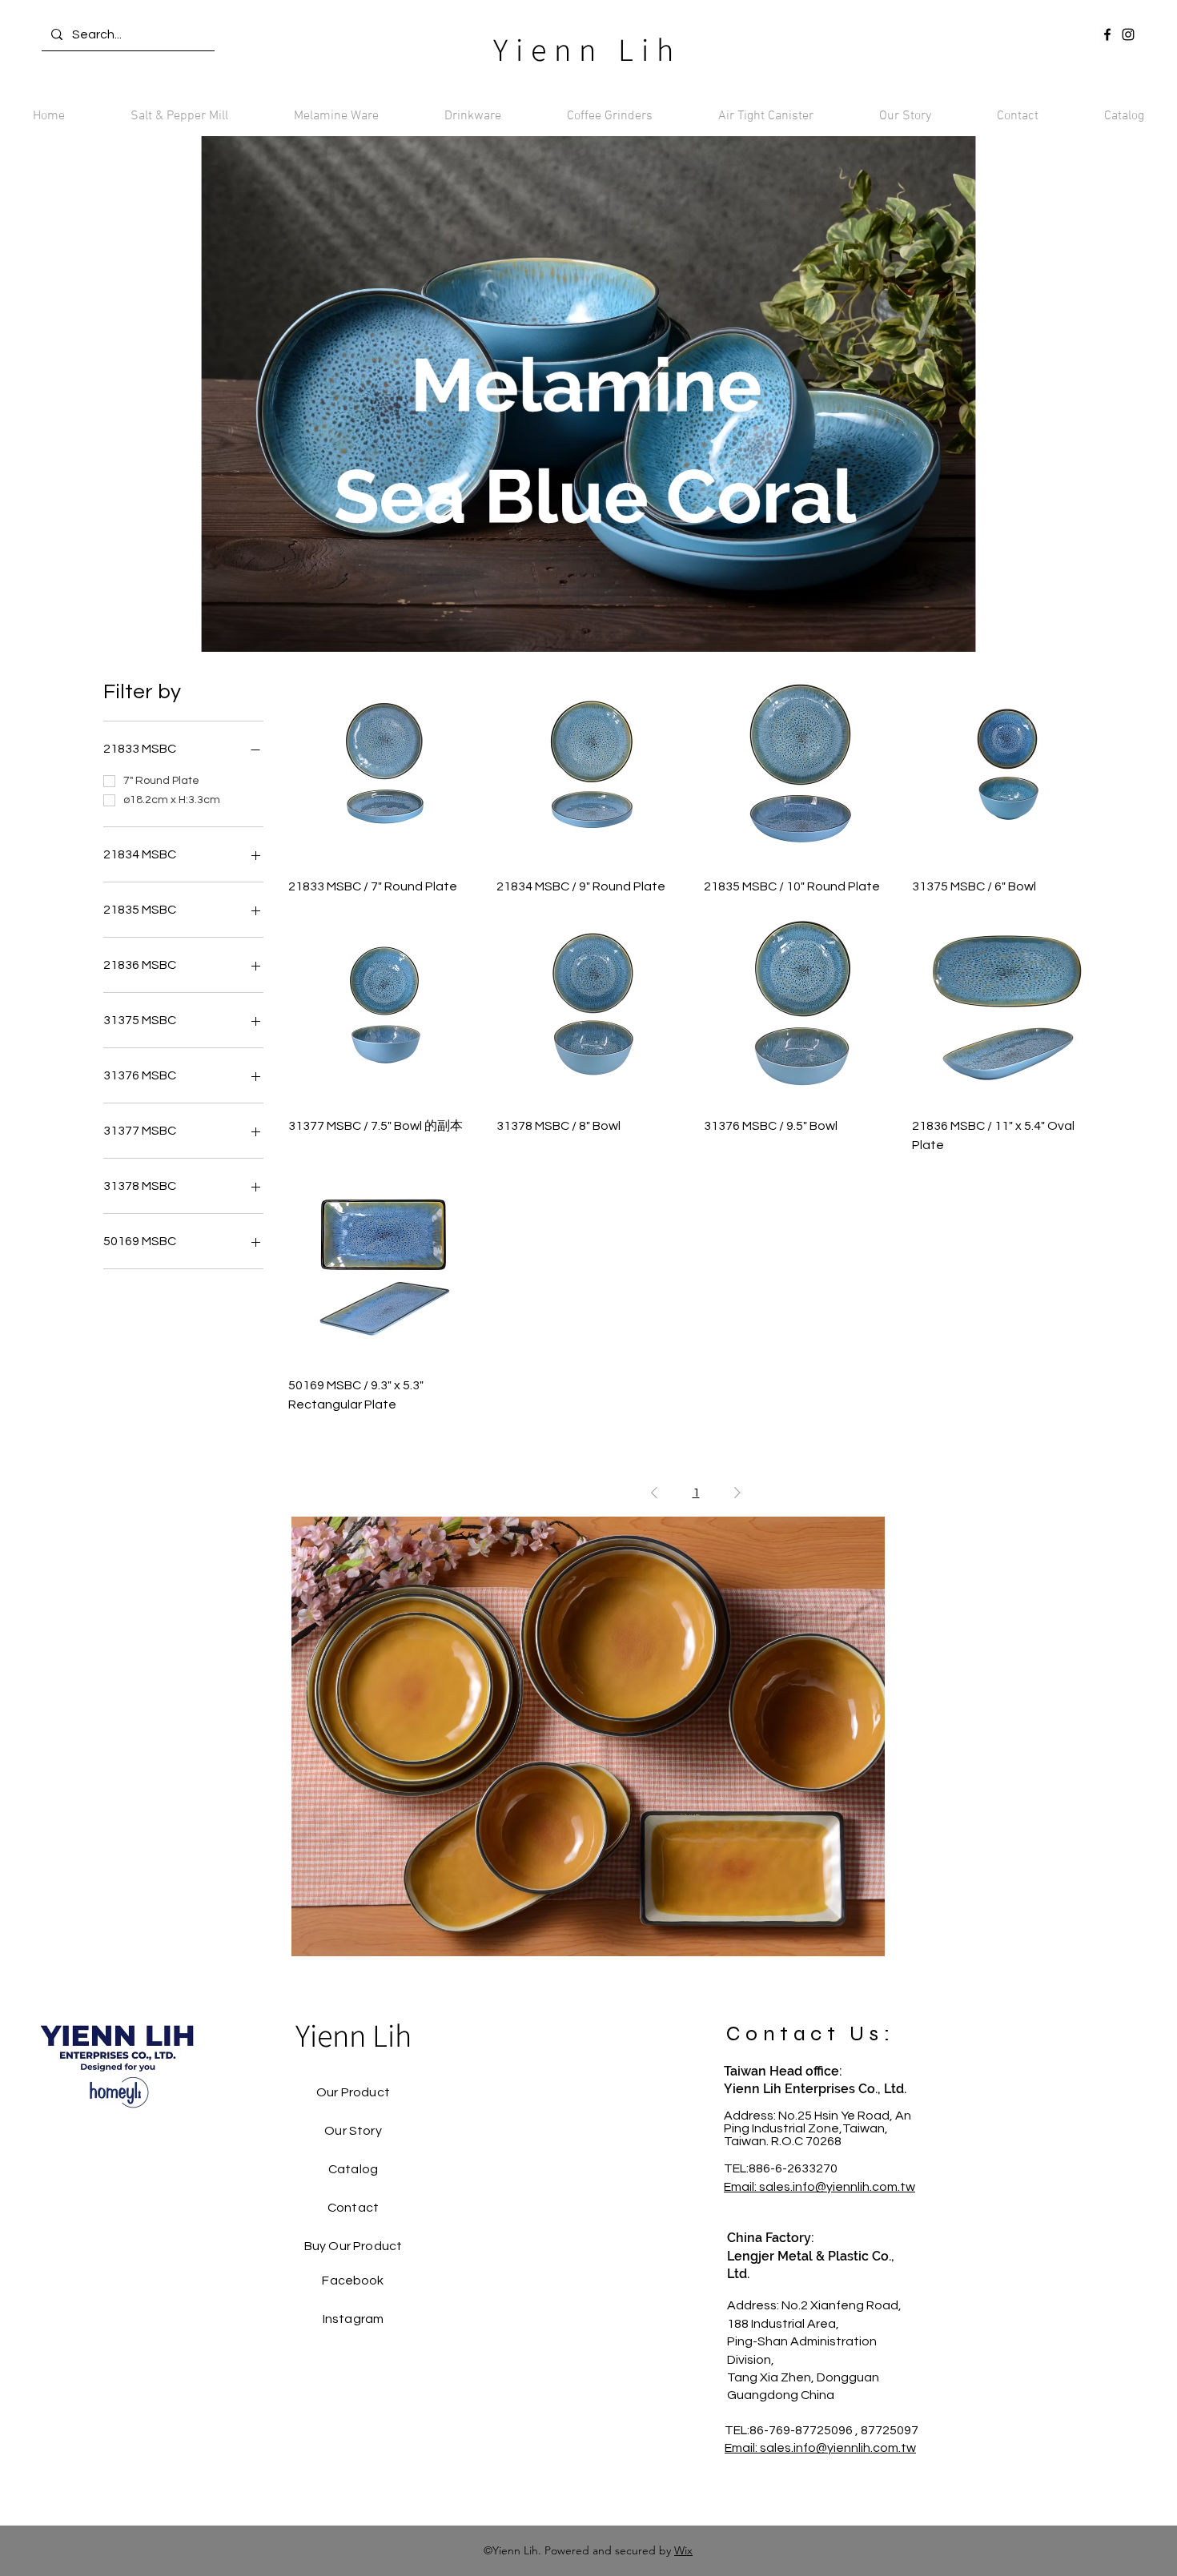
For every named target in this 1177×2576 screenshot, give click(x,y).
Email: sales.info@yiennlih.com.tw (819, 2187)
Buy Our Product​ (353, 2246)
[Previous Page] (654, 1493)
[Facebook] (1107, 34)
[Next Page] (737, 1493)
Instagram (353, 2319)
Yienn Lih (587, 49)
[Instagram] (1128, 34)
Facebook (353, 2281)
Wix (683, 2550)
